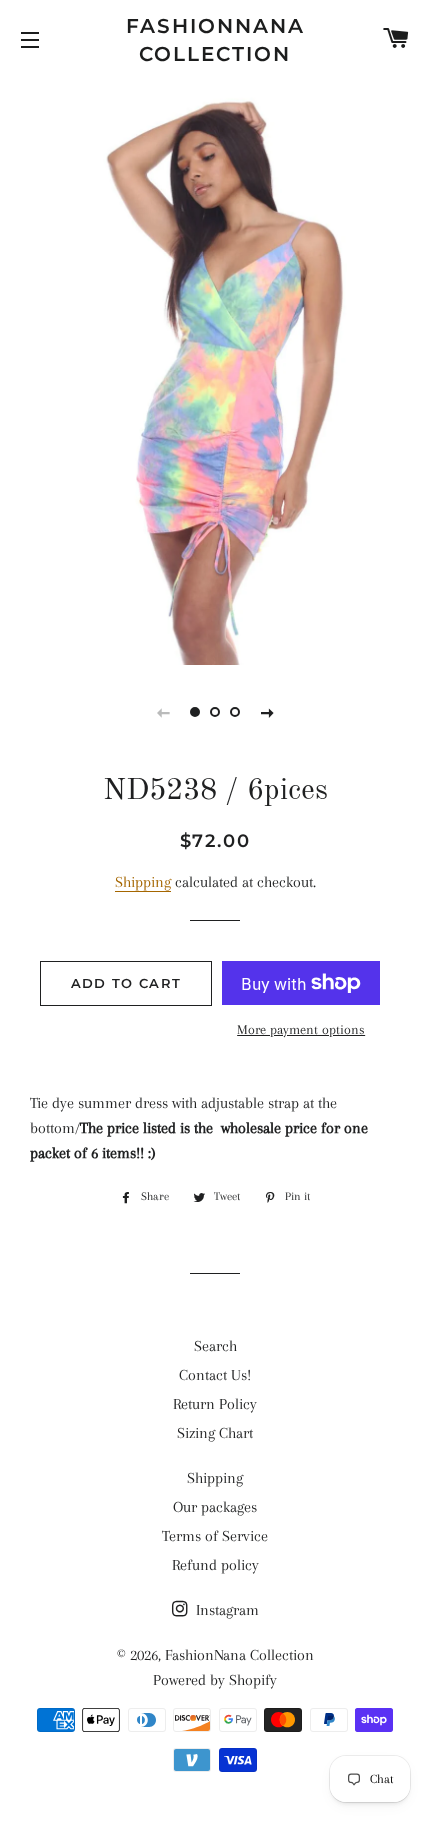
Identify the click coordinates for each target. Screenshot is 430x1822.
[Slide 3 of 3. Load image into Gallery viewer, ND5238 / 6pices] (235, 712)
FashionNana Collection (215, 40)
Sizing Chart (215, 1433)
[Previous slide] (163, 712)
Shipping (143, 882)
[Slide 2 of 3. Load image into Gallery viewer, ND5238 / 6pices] (215, 712)
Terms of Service (215, 1536)
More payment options (301, 1029)
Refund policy (215, 1565)
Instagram (225, 1610)
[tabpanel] (215, 370)
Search (215, 1346)
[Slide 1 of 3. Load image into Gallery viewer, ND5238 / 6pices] (195, 712)
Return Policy (215, 1404)
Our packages (215, 1507)
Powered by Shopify (215, 1680)
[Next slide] (267, 712)
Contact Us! (215, 1375)
